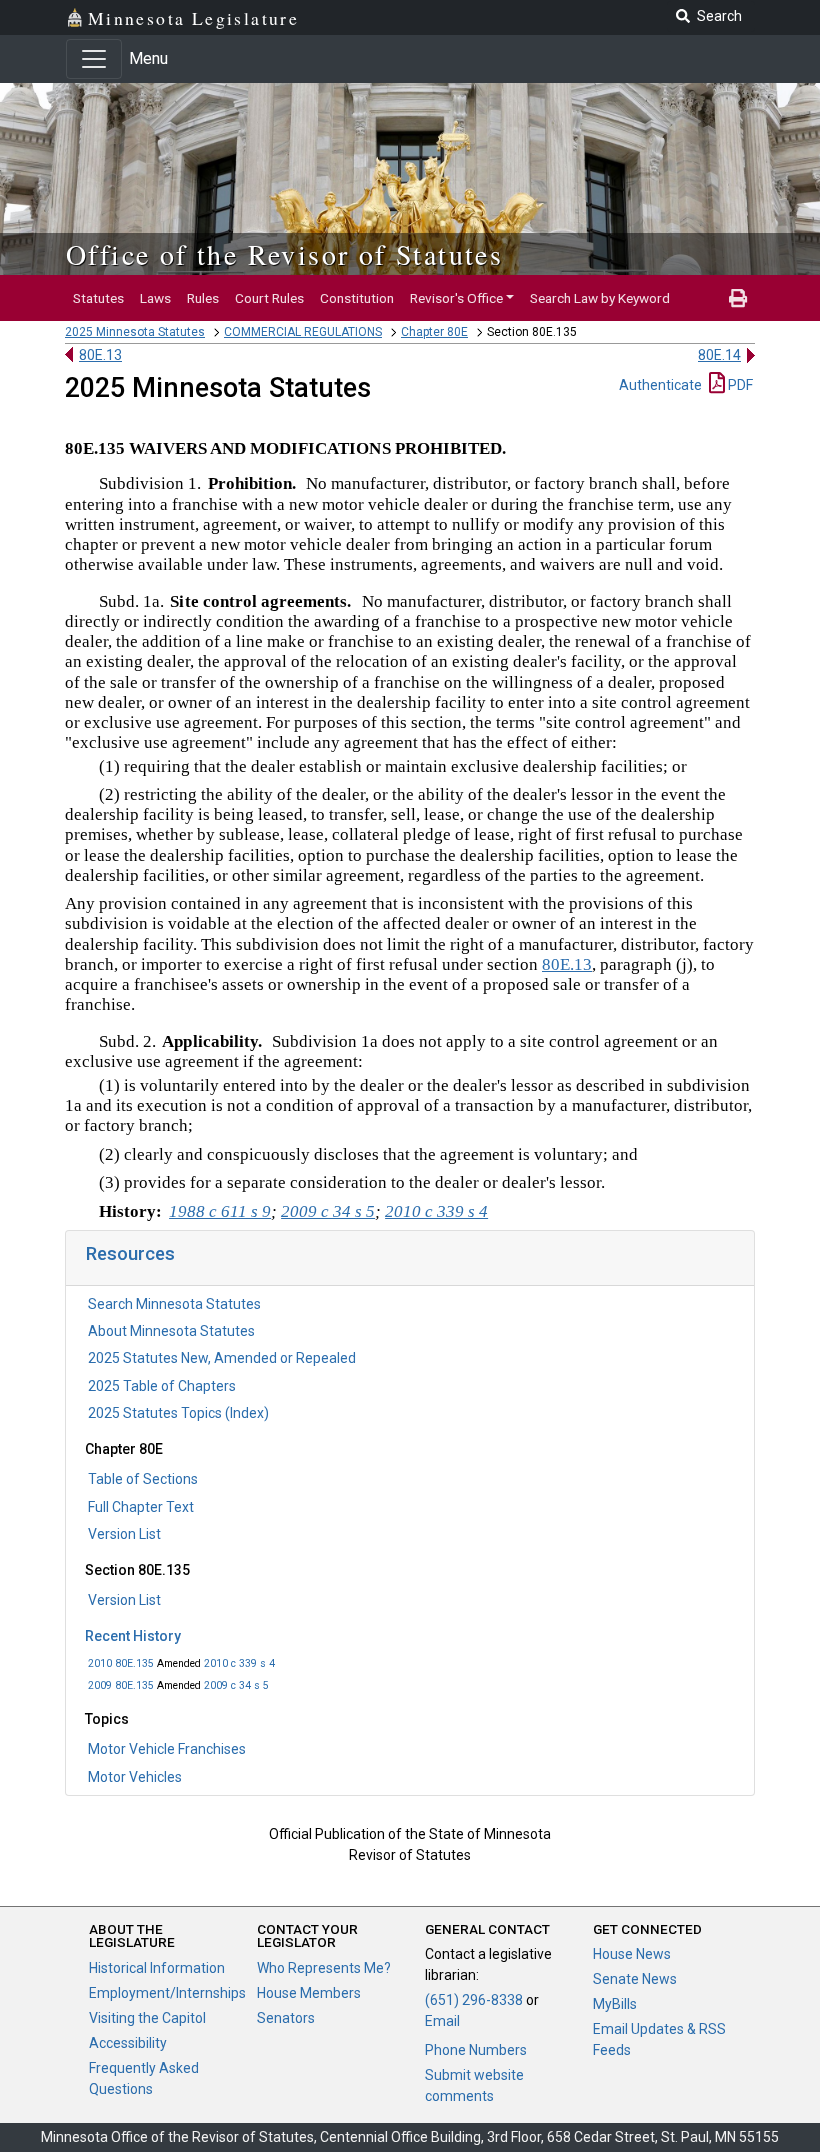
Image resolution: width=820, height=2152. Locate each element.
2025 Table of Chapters (162, 1386)
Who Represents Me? (324, 1968)
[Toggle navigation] (94, 59)
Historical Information (157, 1968)
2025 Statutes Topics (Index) (178, 1413)
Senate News (635, 1979)
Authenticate (660, 385)
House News (632, 1954)
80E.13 (100, 355)
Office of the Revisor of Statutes (284, 254)
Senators (286, 2018)
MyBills (615, 2004)
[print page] (738, 298)
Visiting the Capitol (147, 2018)
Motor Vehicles (135, 1777)
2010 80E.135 (121, 1663)
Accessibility (128, 2043)
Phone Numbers (476, 2050)
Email (442, 2021)
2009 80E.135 (121, 1685)
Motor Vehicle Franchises (167, 1749)
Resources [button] (130, 1253)
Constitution (357, 298)
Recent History (133, 1636)
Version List (124, 1534)
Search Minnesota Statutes (174, 1304)
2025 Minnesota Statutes (135, 332)
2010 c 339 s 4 (239, 1663)
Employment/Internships (167, 1993)
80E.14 (719, 355)
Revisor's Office (456, 298)
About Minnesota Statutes (171, 1331)
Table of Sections (143, 1479)
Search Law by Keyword (600, 298)
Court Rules (269, 298)
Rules (203, 298)
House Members (309, 1993)
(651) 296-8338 (474, 2000)
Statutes (98, 298)
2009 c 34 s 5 (236, 1685)
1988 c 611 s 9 (220, 1211)
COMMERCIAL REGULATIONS (303, 332)
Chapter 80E (434, 332)
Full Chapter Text (141, 1507)
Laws (155, 298)
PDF (739, 385)
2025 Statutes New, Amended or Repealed (222, 1358)
